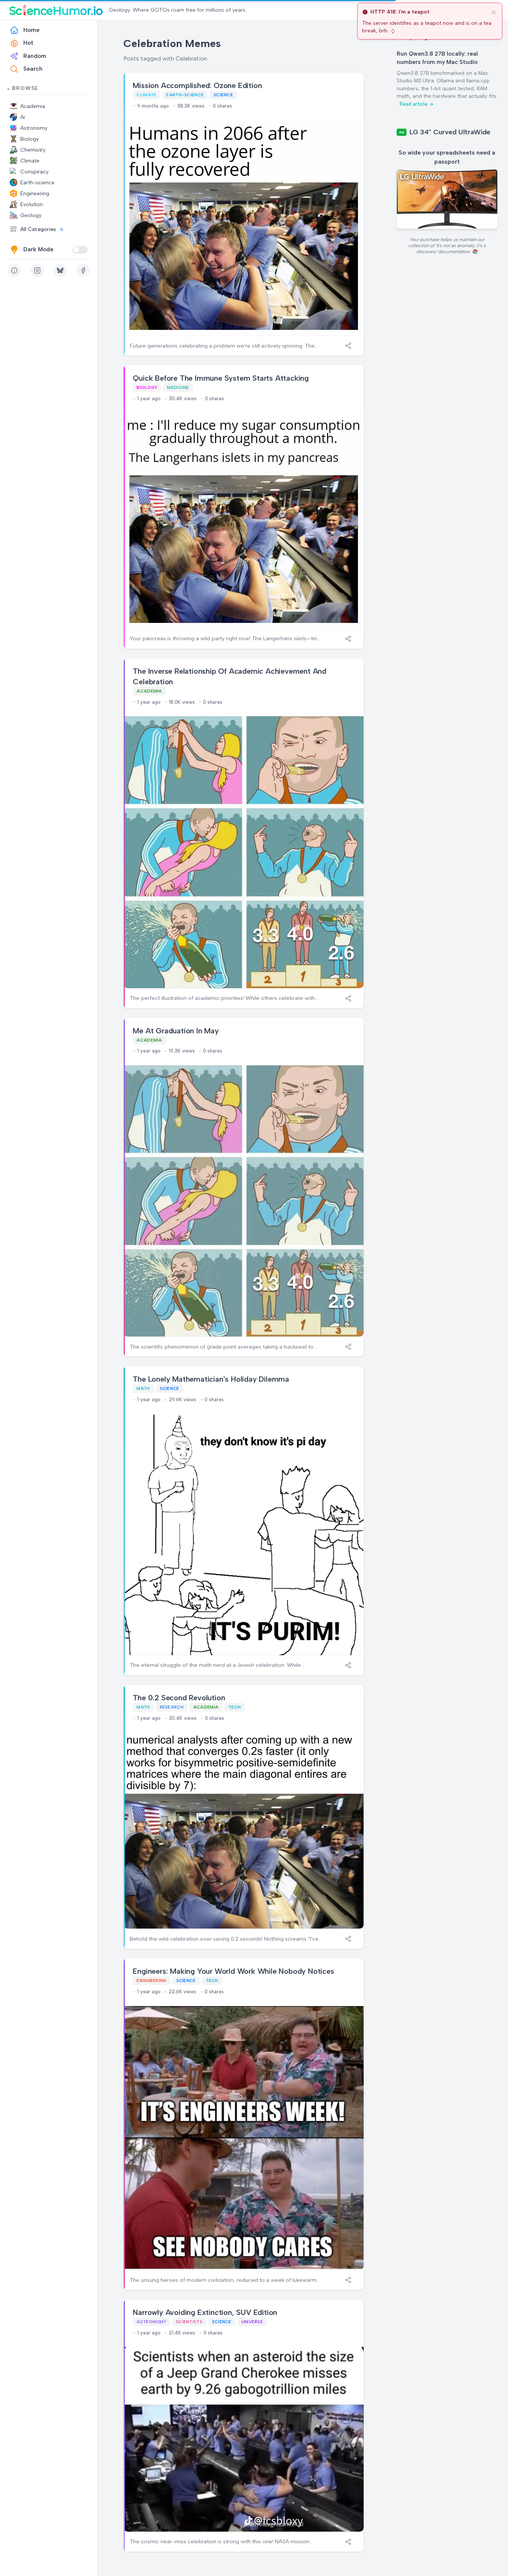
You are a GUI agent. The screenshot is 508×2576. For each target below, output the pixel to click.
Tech (234, 1707)
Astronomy (34, 128)
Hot (28, 43)
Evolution (32, 204)
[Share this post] (348, 346)
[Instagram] (37, 270)
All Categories (38, 229)
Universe (252, 2322)
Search (33, 69)
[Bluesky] (60, 270)
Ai (23, 117)
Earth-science (37, 183)
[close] (494, 12)
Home (31, 30)
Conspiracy (34, 172)
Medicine (178, 387)
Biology (30, 139)
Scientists (189, 2322)
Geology (31, 215)
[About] (14, 270)
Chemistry (33, 150)
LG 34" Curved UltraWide (450, 132)
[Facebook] (83, 270)
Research (172, 1707)
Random (35, 56)
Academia (33, 106)
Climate (30, 161)
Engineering (35, 194)
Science (223, 95)
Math (143, 1388)
